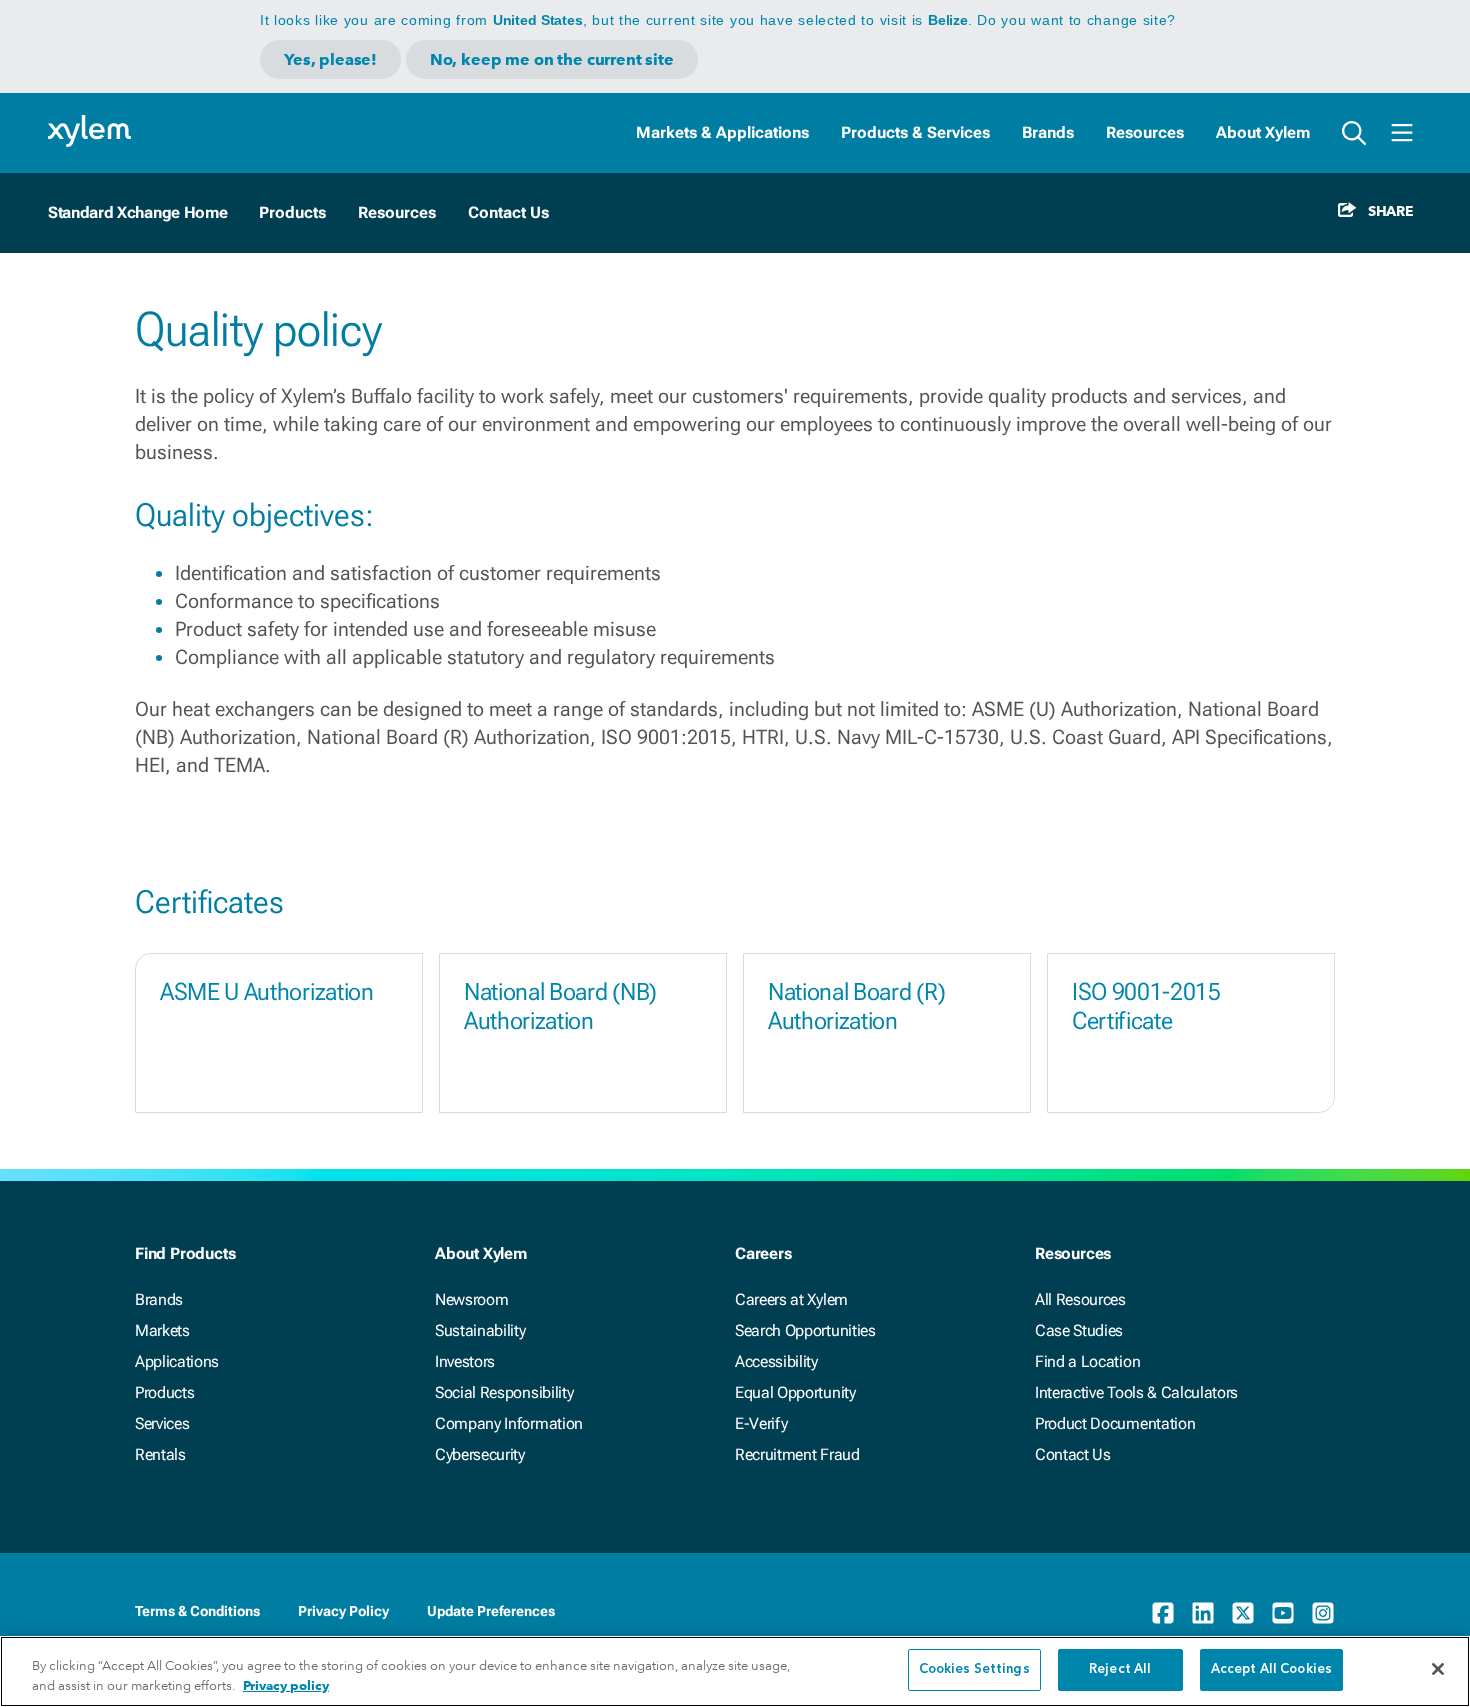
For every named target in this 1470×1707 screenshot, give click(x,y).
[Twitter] (1243, 1613)
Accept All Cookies (1271, 1669)
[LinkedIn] (1203, 1613)
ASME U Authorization (267, 992)
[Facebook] (1163, 1613)
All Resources (1080, 1299)
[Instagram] (1323, 1613)
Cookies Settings (974, 1669)
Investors (465, 1361)
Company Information (509, 1423)
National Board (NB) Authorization (560, 1006)
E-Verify (761, 1423)
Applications (177, 1361)
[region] (735, 1671)
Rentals (160, 1454)
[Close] (1438, 1669)
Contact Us (1073, 1454)
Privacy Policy (343, 1611)
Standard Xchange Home (137, 212)
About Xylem (1263, 132)
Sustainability (480, 1330)
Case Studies (1079, 1330)
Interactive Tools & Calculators (1136, 1392)
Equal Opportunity (795, 1392)
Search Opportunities (805, 1330)
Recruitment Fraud (797, 1454)
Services (162, 1423)
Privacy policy (286, 1685)
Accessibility (776, 1361)
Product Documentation (1115, 1423)
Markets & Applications (722, 132)
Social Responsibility (504, 1392)
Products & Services (915, 132)
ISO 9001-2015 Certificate (1146, 1006)
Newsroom (471, 1299)
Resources (1145, 132)
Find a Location (1087, 1361)
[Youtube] (1283, 1613)
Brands (1048, 132)
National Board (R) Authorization (856, 1006)
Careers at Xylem (791, 1299)
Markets (162, 1330)
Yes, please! (330, 59)
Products (164, 1392)
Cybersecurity (480, 1454)
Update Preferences (491, 1611)
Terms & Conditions (197, 1611)
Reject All (1120, 1669)
